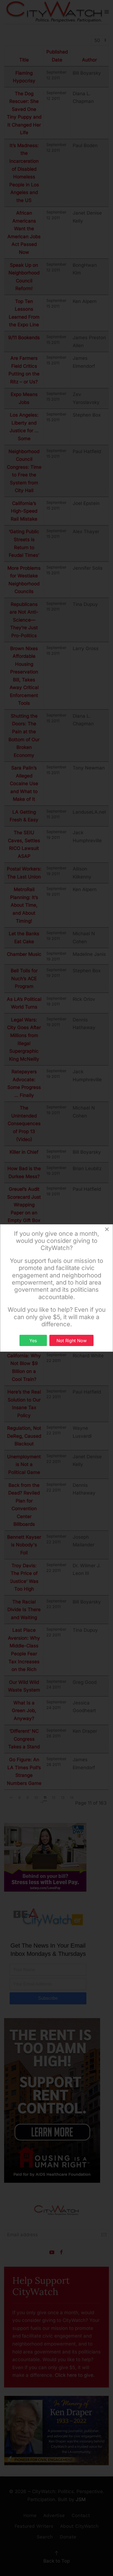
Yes (33, 1341)
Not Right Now (72, 1341)
